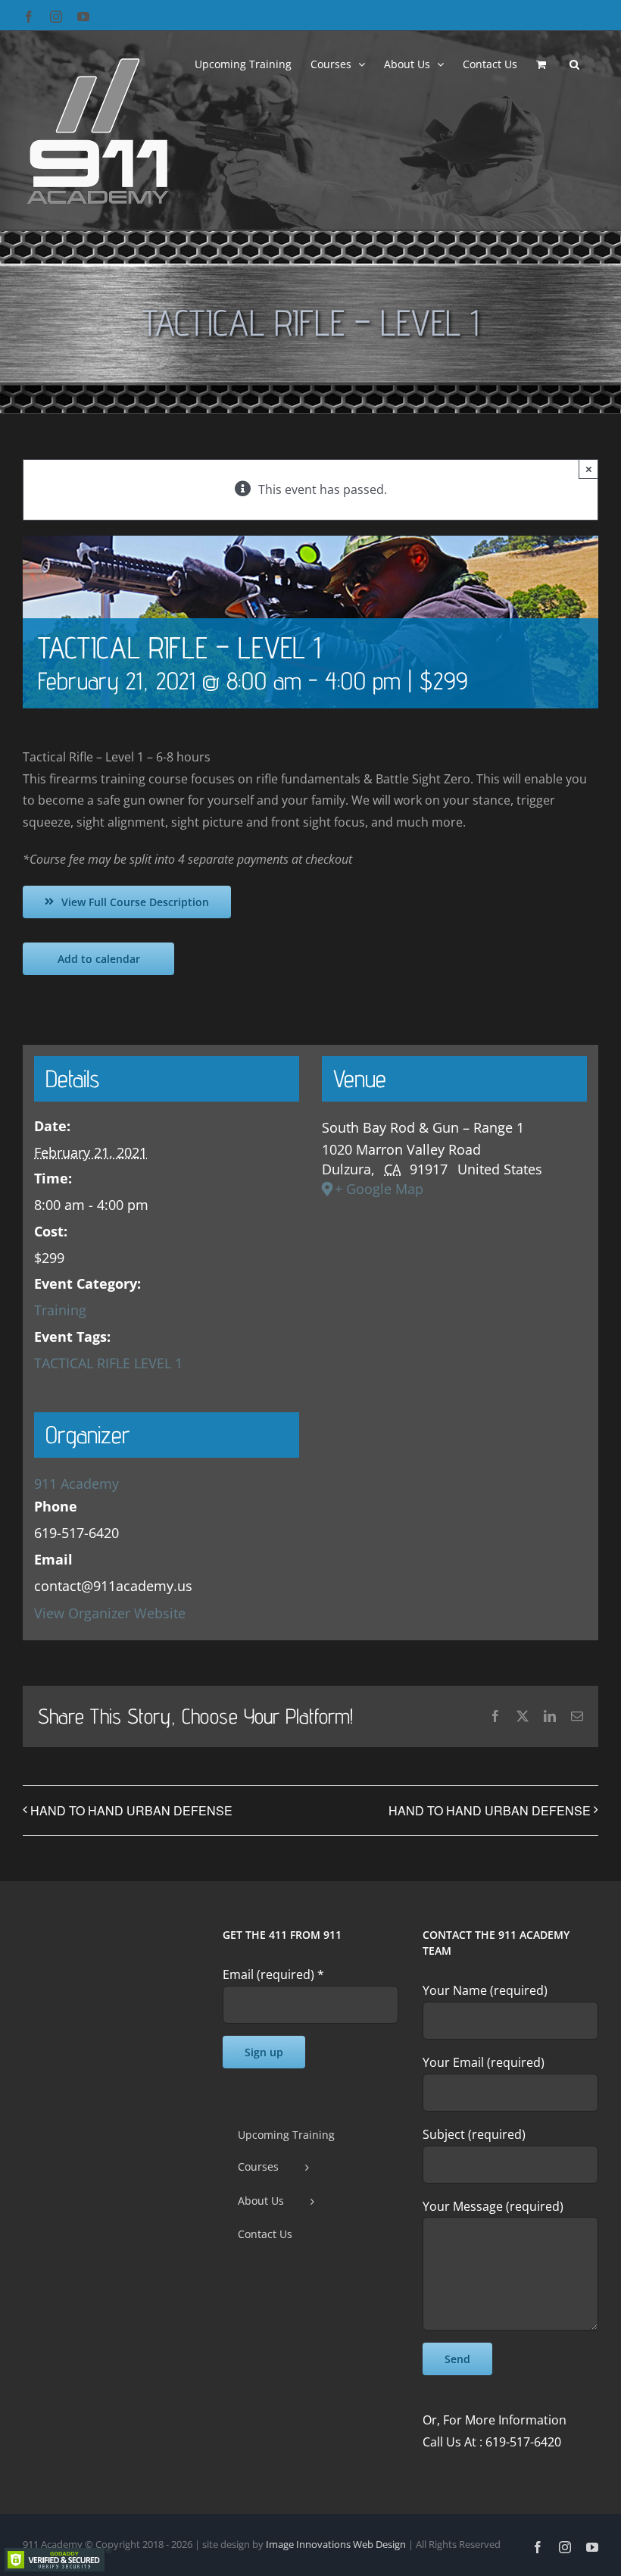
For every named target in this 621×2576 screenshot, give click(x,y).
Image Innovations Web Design (337, 2544)
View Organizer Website (110, 1613)
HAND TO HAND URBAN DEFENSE (131, 1810)
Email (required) (273, 1974)
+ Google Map (379, 1189)
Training (60, 1310)
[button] (574, 63)
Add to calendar (99, 959)
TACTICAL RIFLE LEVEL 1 (108, 1363)
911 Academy (76, 1483)
